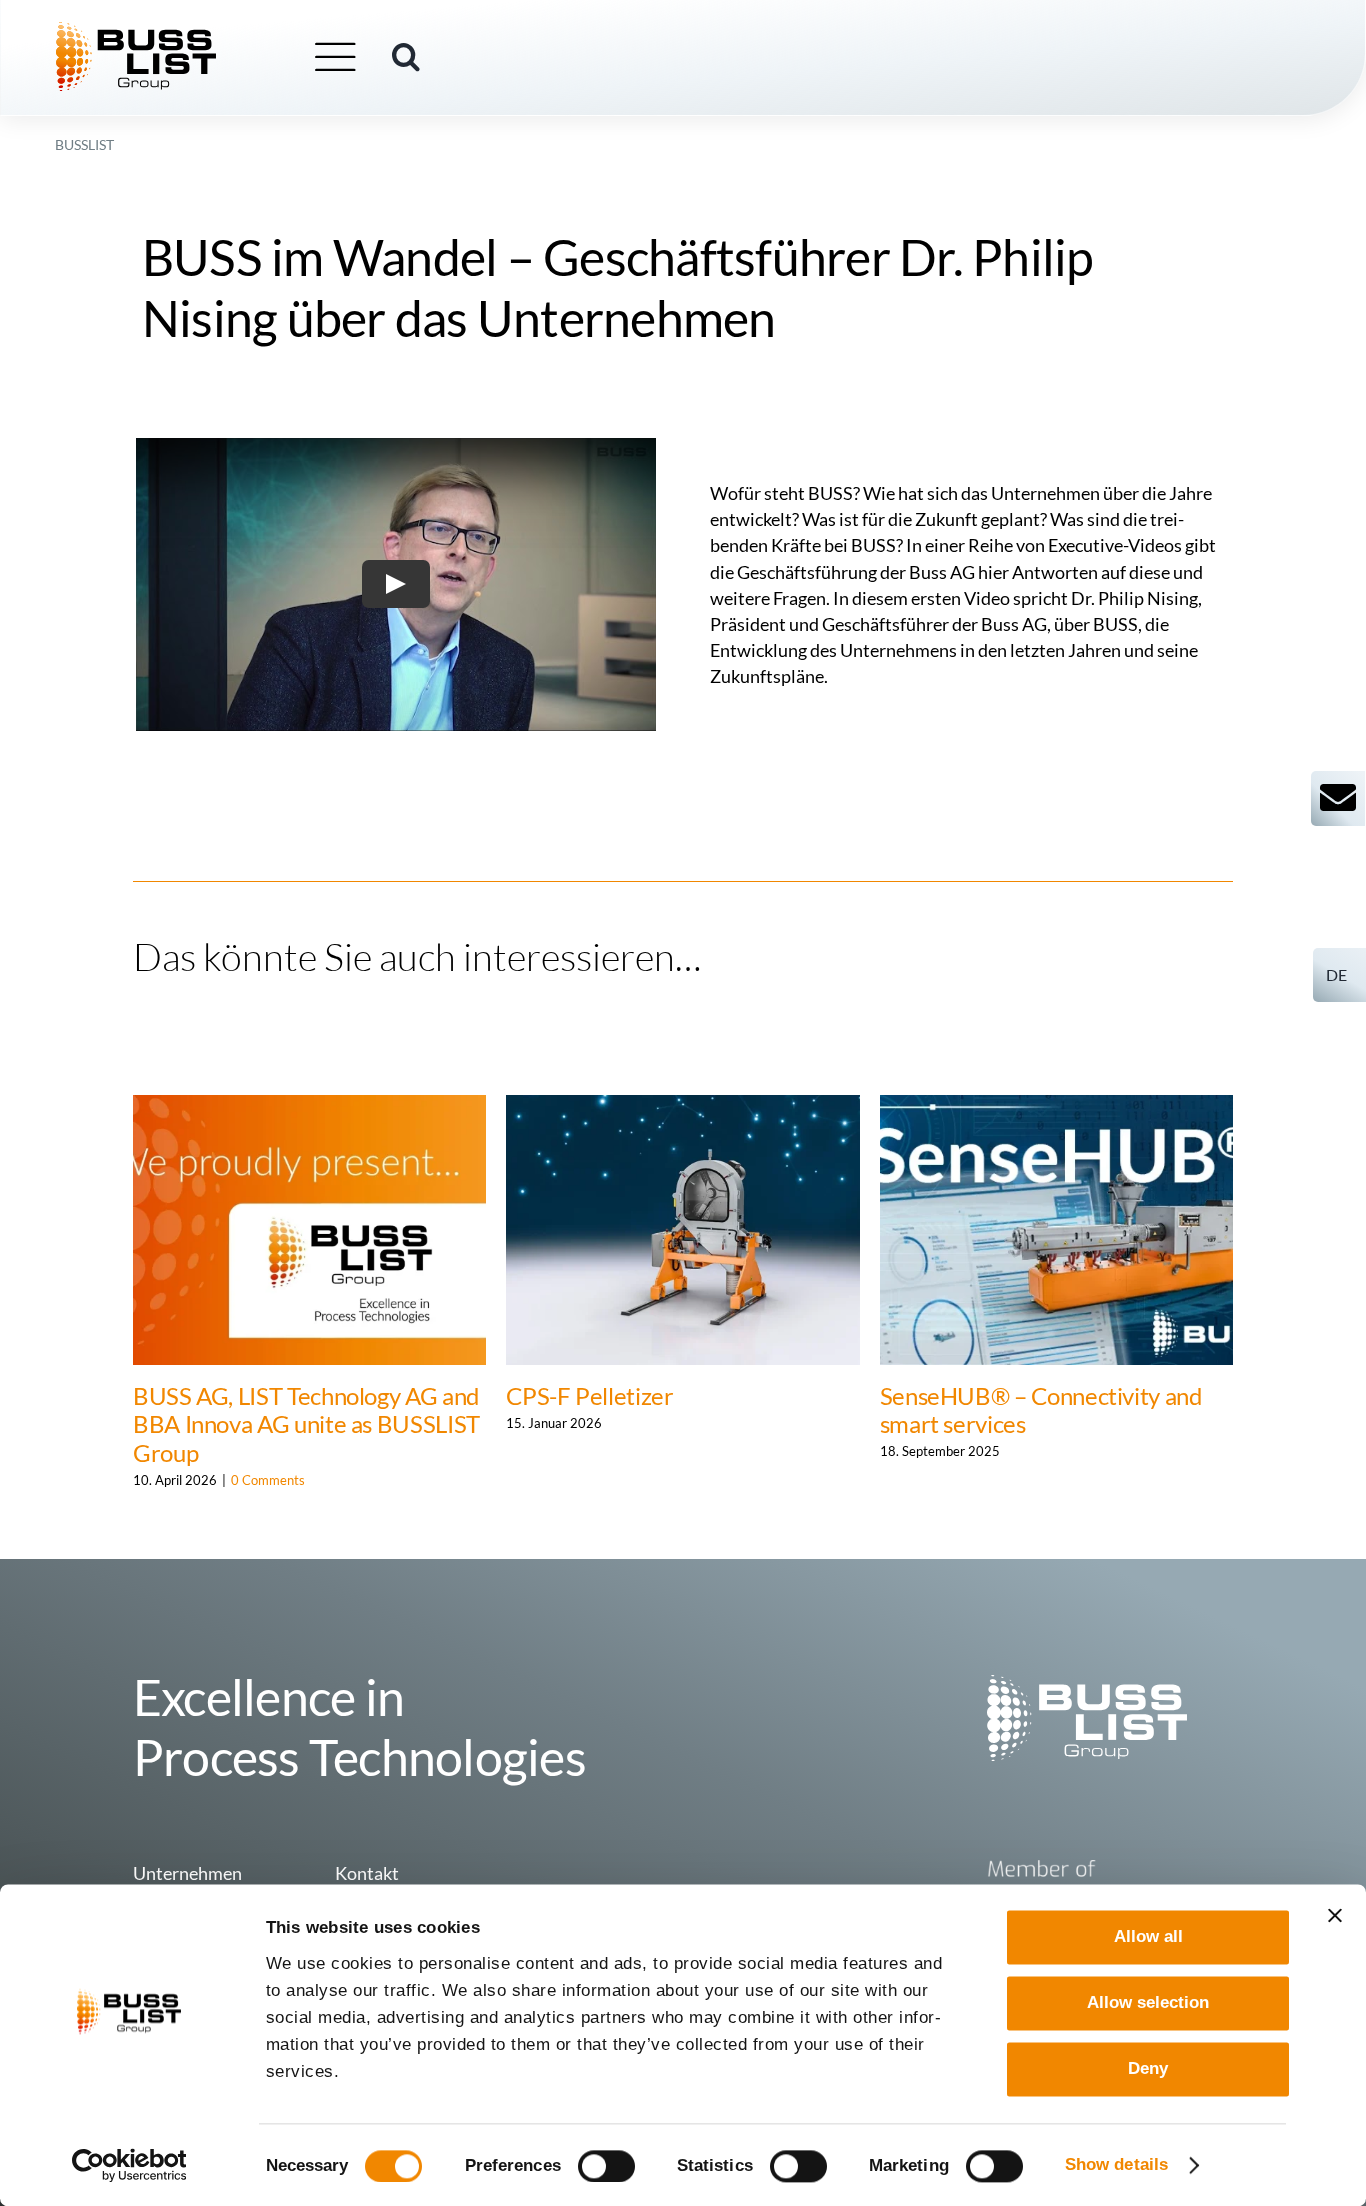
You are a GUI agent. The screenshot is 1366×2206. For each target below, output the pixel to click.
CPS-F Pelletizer (589, 1395)
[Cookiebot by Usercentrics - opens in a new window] (129, 2165)
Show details (1116, 2164)
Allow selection (1148, 2002)
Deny (1148, 2069)
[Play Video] (396, 585)
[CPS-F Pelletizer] (682, 1106)
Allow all (1148, 1936)
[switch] (606, 2166)
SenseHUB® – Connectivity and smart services (1041, 1410)
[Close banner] (1335, 1915)
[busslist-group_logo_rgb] (136, 31)
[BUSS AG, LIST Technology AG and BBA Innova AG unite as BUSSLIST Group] (309, 1106)
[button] (406, 57)
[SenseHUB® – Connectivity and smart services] (1056, 1106)
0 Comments (268, 1480)
